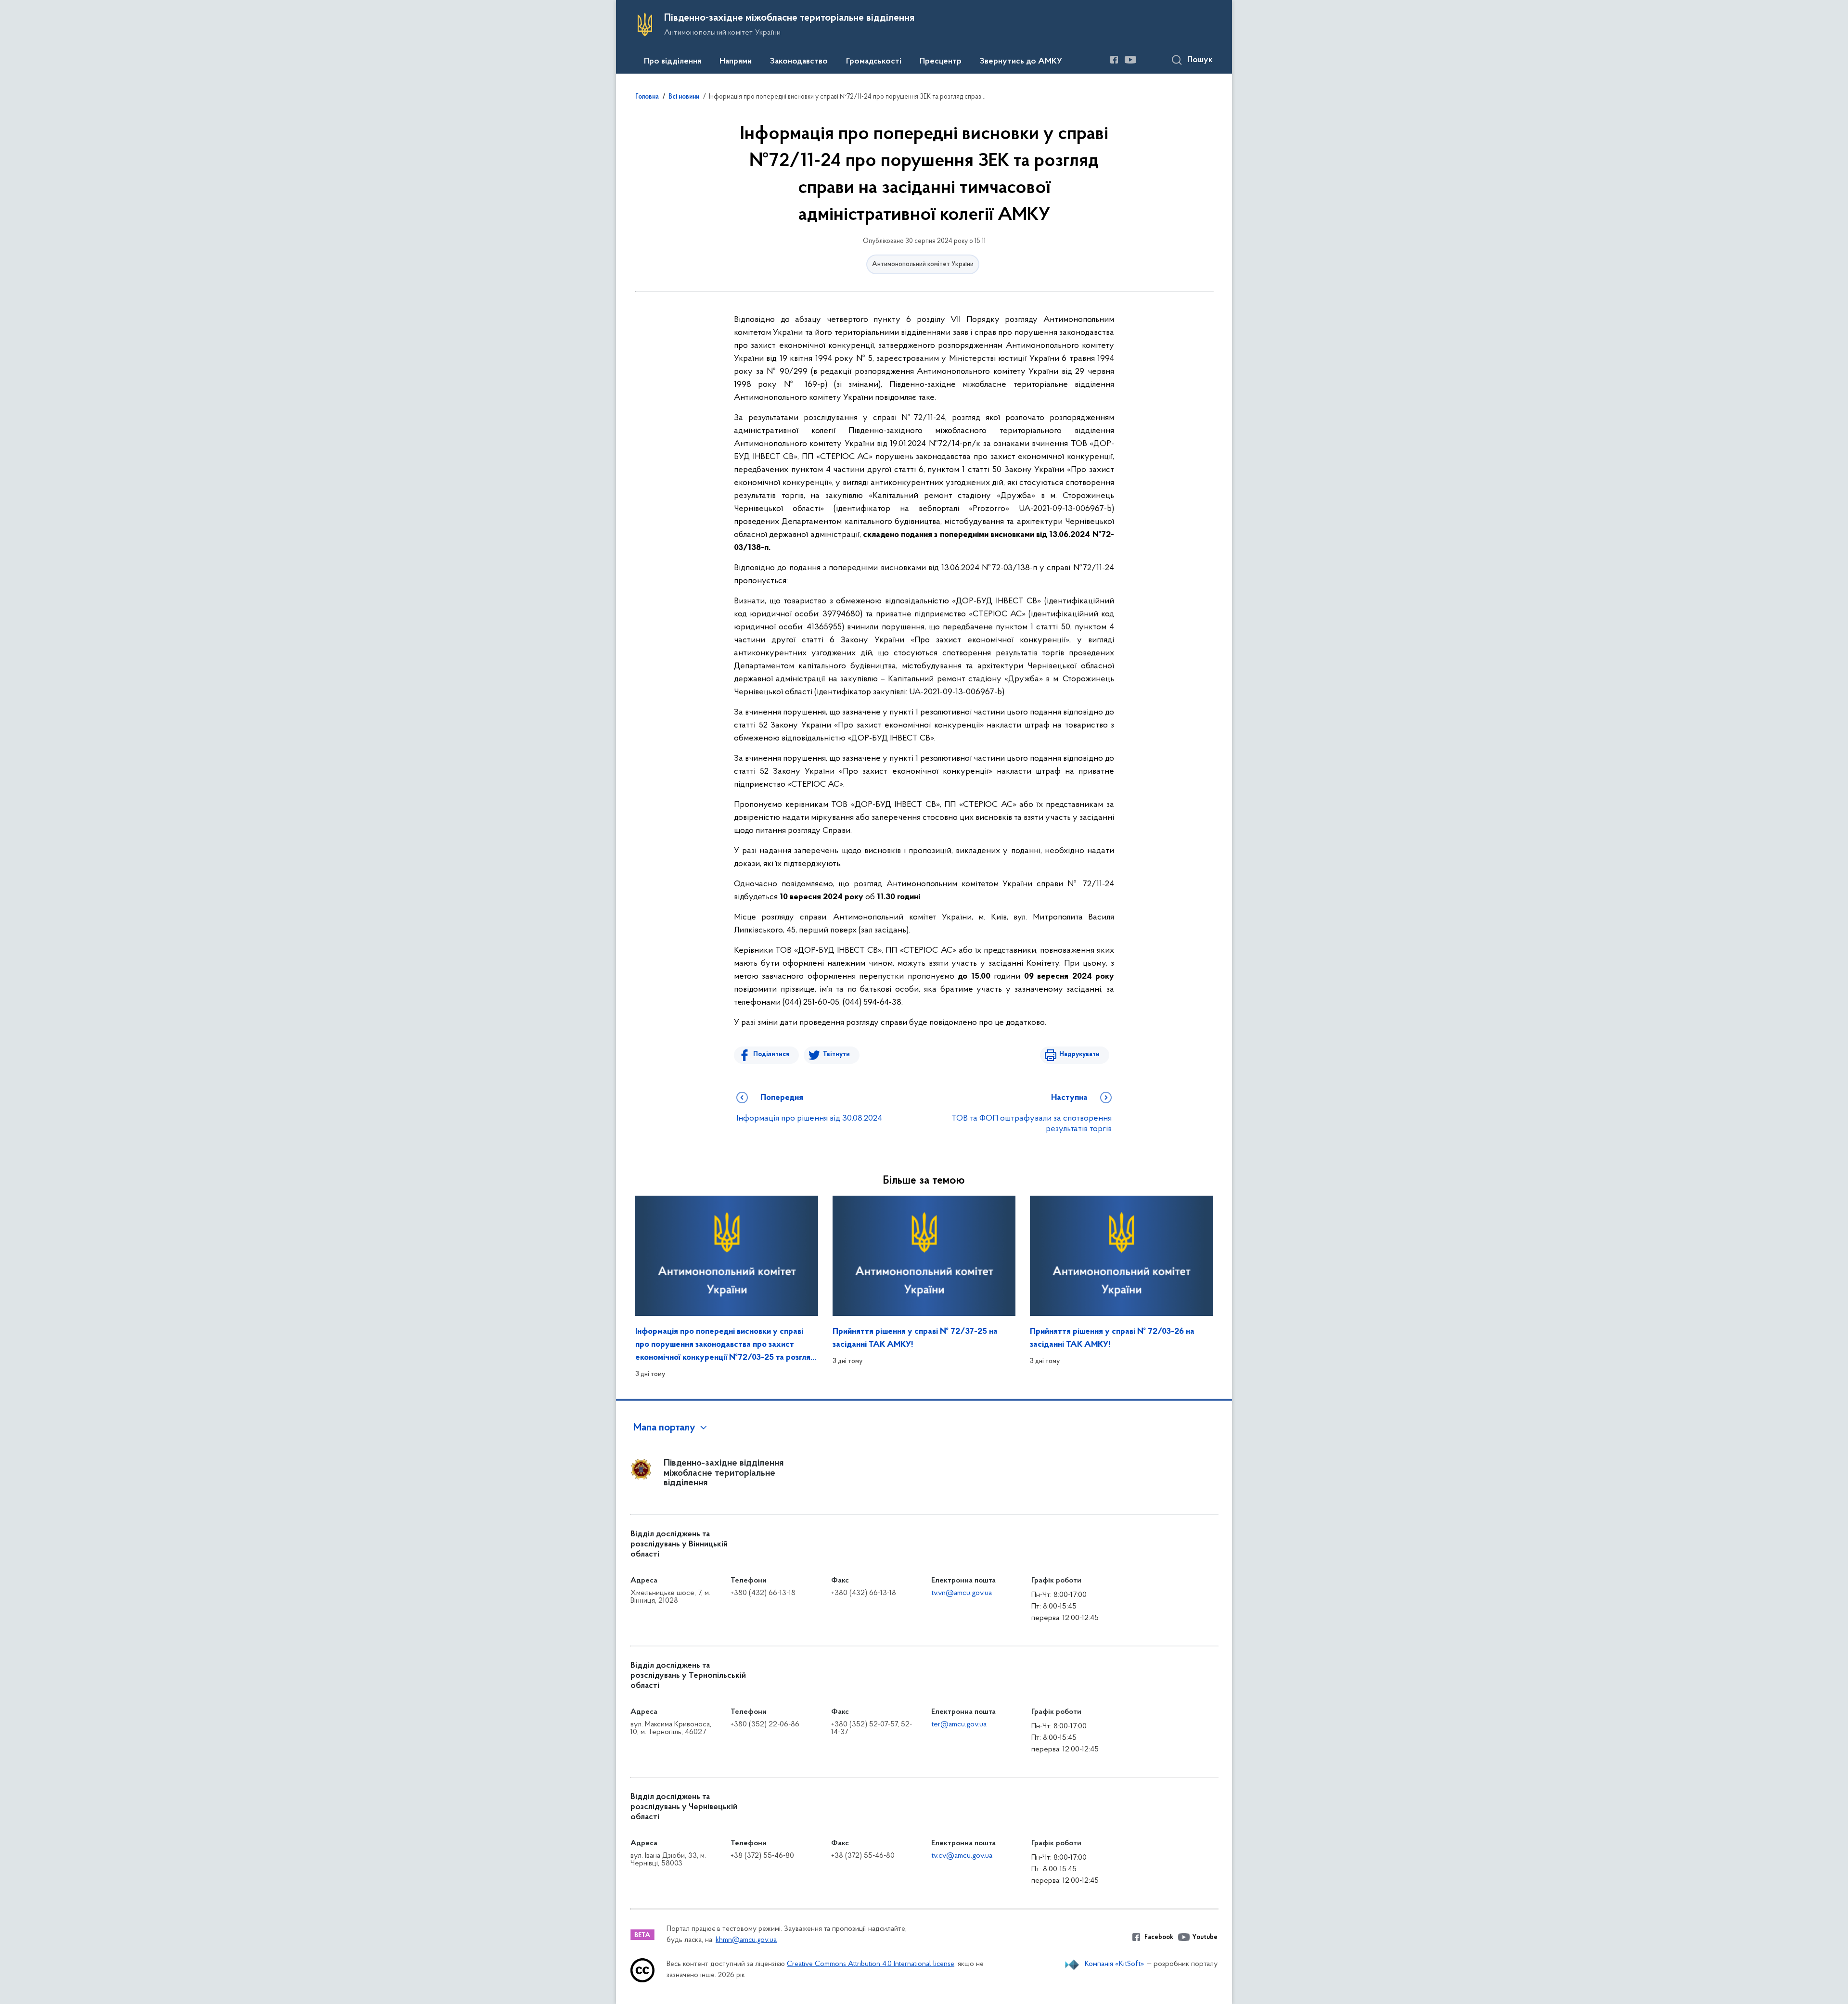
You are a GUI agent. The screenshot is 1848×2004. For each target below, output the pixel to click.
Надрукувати (1079, 1054)
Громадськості (874, 62)
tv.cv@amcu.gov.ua (962, 1856)
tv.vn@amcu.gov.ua (962, 1593)
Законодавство (799, 62)
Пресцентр (941, 62)
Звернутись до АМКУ (1021, 62)
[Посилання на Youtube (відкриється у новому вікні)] (1130, 60)
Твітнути (836, 1054)
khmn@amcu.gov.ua (746, 1940)
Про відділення (673, 62)
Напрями (736, 62)
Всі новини (684, 97)
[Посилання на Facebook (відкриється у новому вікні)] (1114, 60)
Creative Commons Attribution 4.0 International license (871, 1964)
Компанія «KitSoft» (1115, 1964)
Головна (647, 97)
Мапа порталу (664, 1428)
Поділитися (771, 1054)
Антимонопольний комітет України (923, 264)
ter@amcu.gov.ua (959, 1724)
